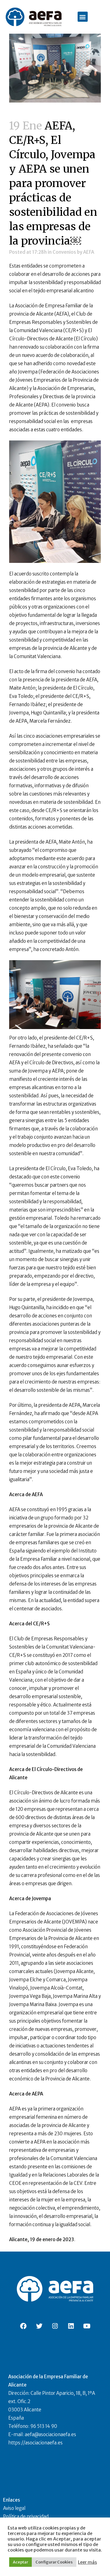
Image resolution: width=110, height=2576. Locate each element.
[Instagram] (55, 2326)
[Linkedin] (71, 2326)
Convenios (64, 252)
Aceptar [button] (20, 2562)
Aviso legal (14, 2508)
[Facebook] (23, 2326)
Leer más (87, 2562)
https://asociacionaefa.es (35, 2443)
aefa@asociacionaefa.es (50, 2434)
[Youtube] (87, 2326)
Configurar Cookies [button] (54, 2562)
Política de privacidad (26, 2516)
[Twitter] (39, 2326)
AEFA (89, 252)
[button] (83, 17)
